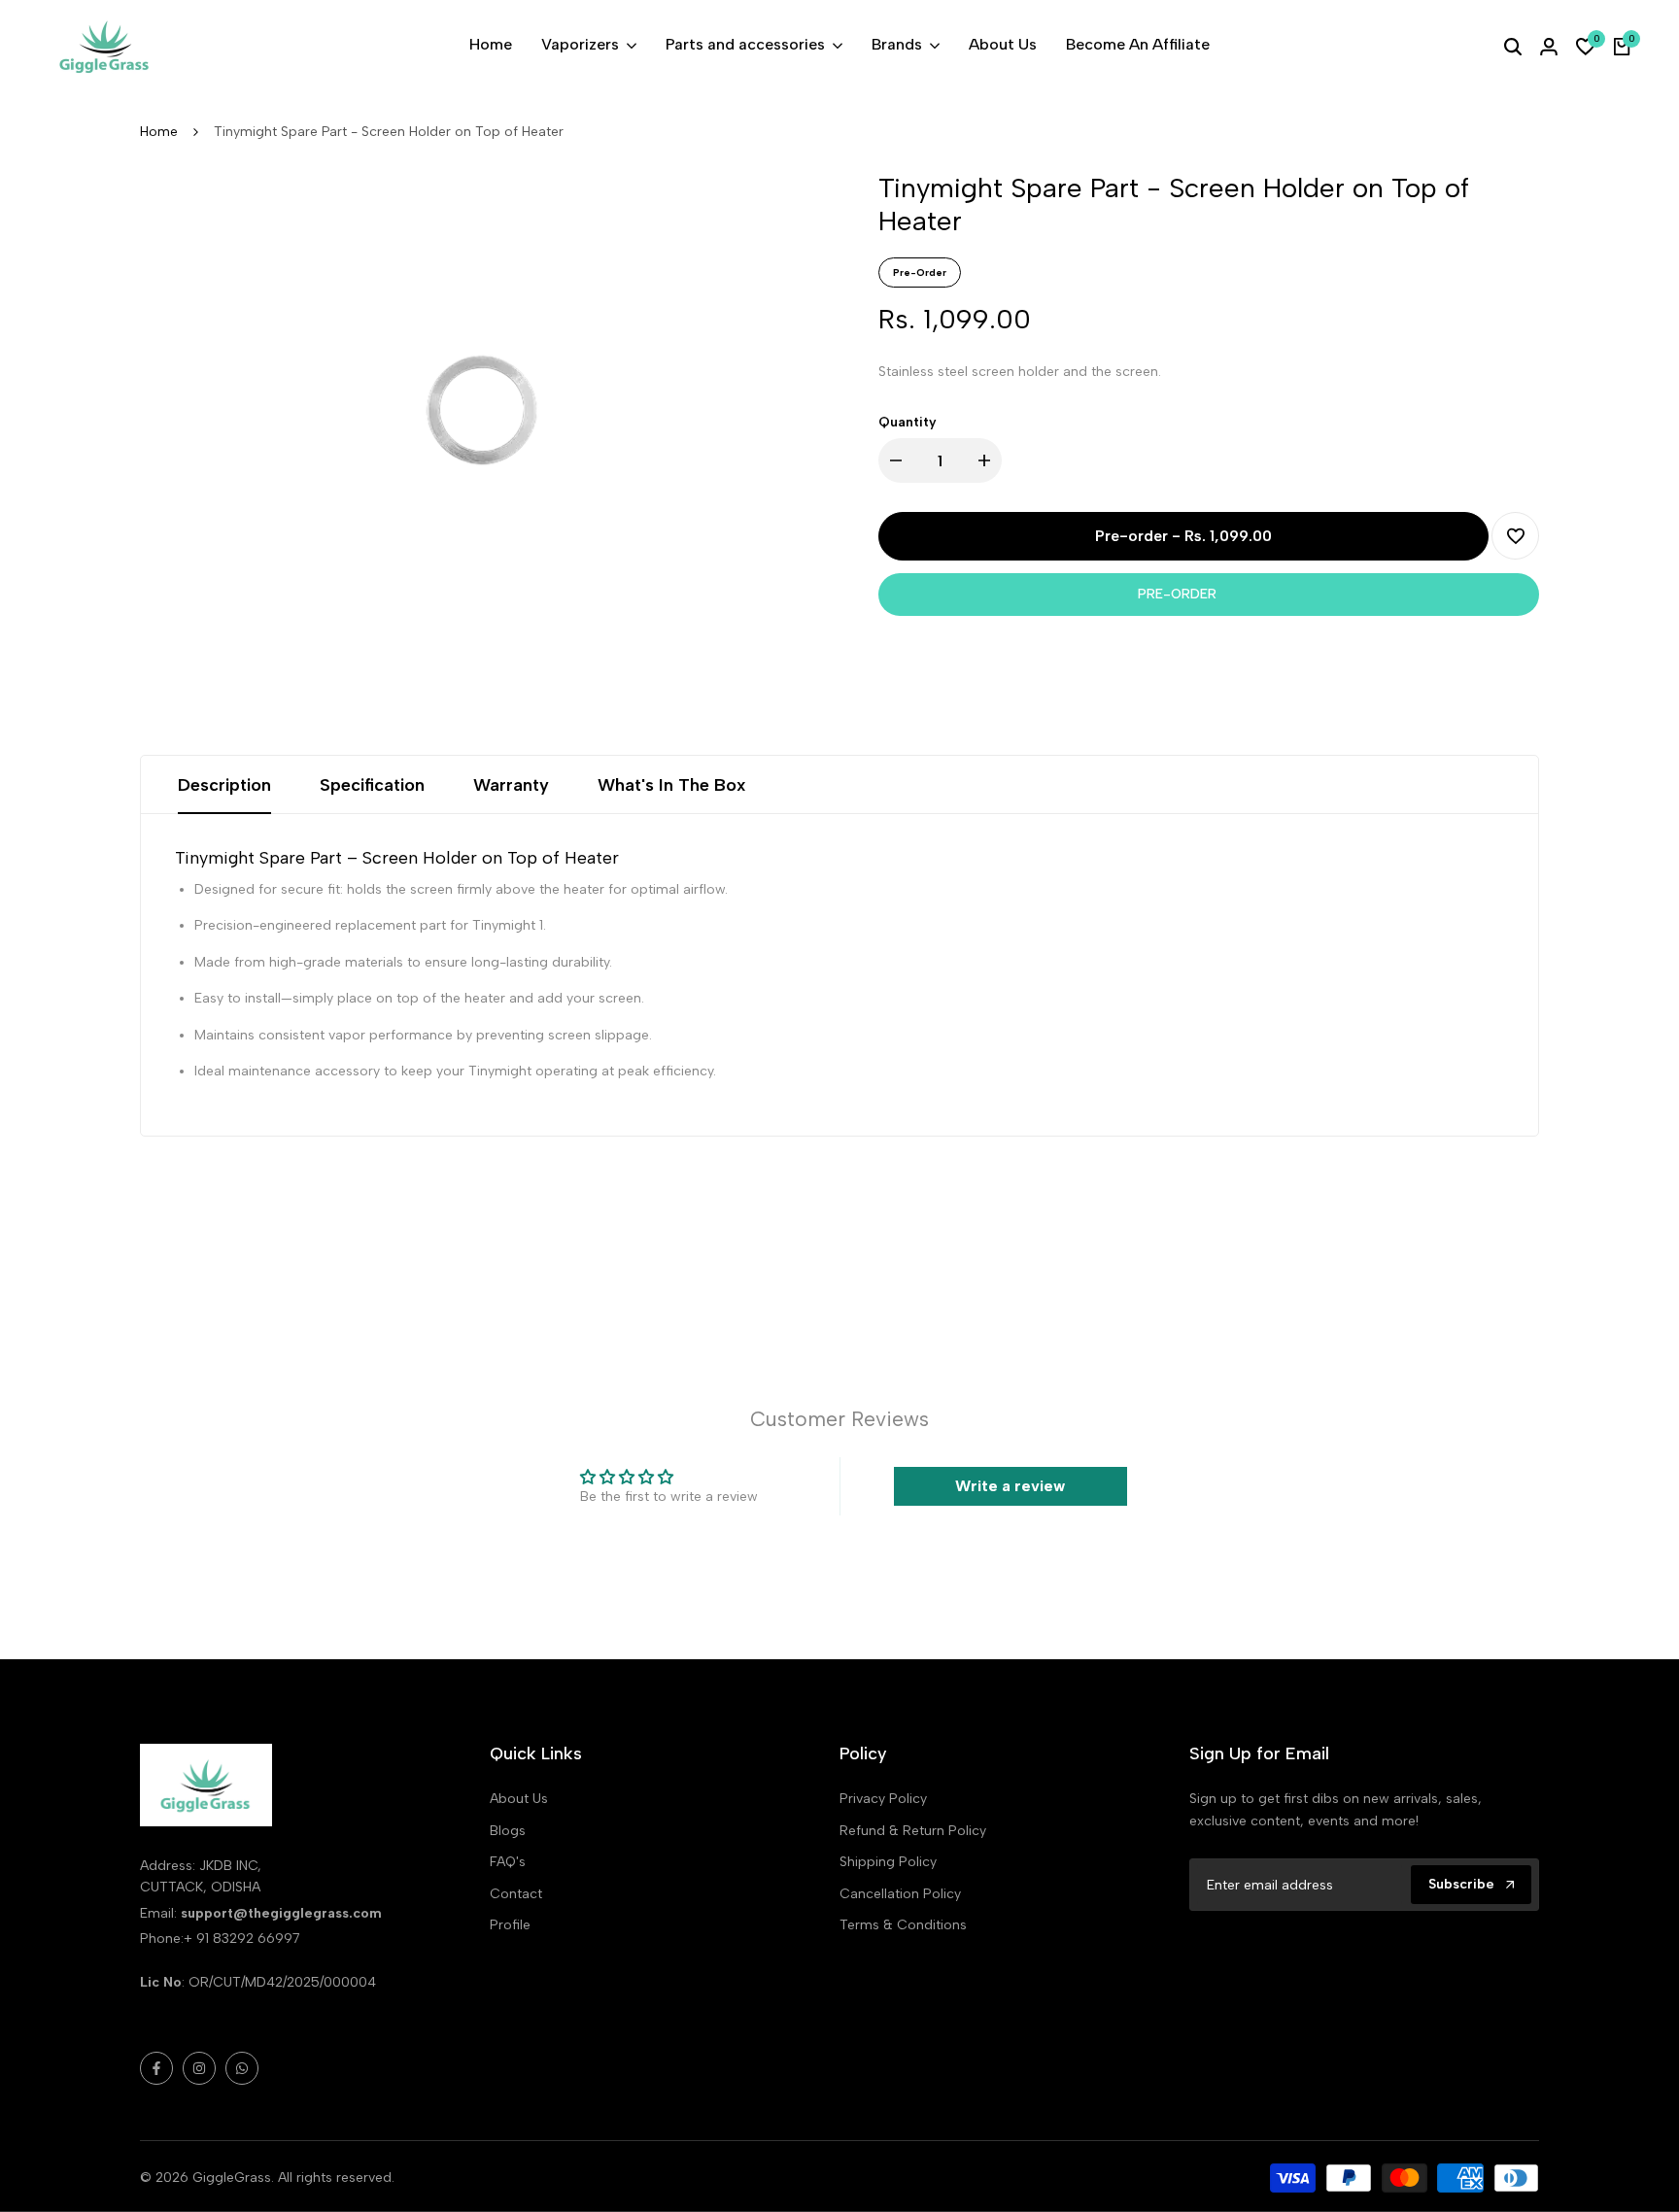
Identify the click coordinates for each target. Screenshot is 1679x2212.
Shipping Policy (888, 1862)
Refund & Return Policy (913, 1831)
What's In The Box (671, 785)
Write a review (1010, 1486)
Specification (372, 785)
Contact (516, 1894)
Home (159, 132)
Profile (510, 1925)
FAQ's (508, 1862)
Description (224, 785)
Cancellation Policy (900, 1894)
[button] (1515, 536)
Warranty (511, 785)
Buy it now (1209, 594)
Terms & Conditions (903, 1925)
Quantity (908, 422)
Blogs (508, 1831)
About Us (519, 1799)
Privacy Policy (883, 1799)
